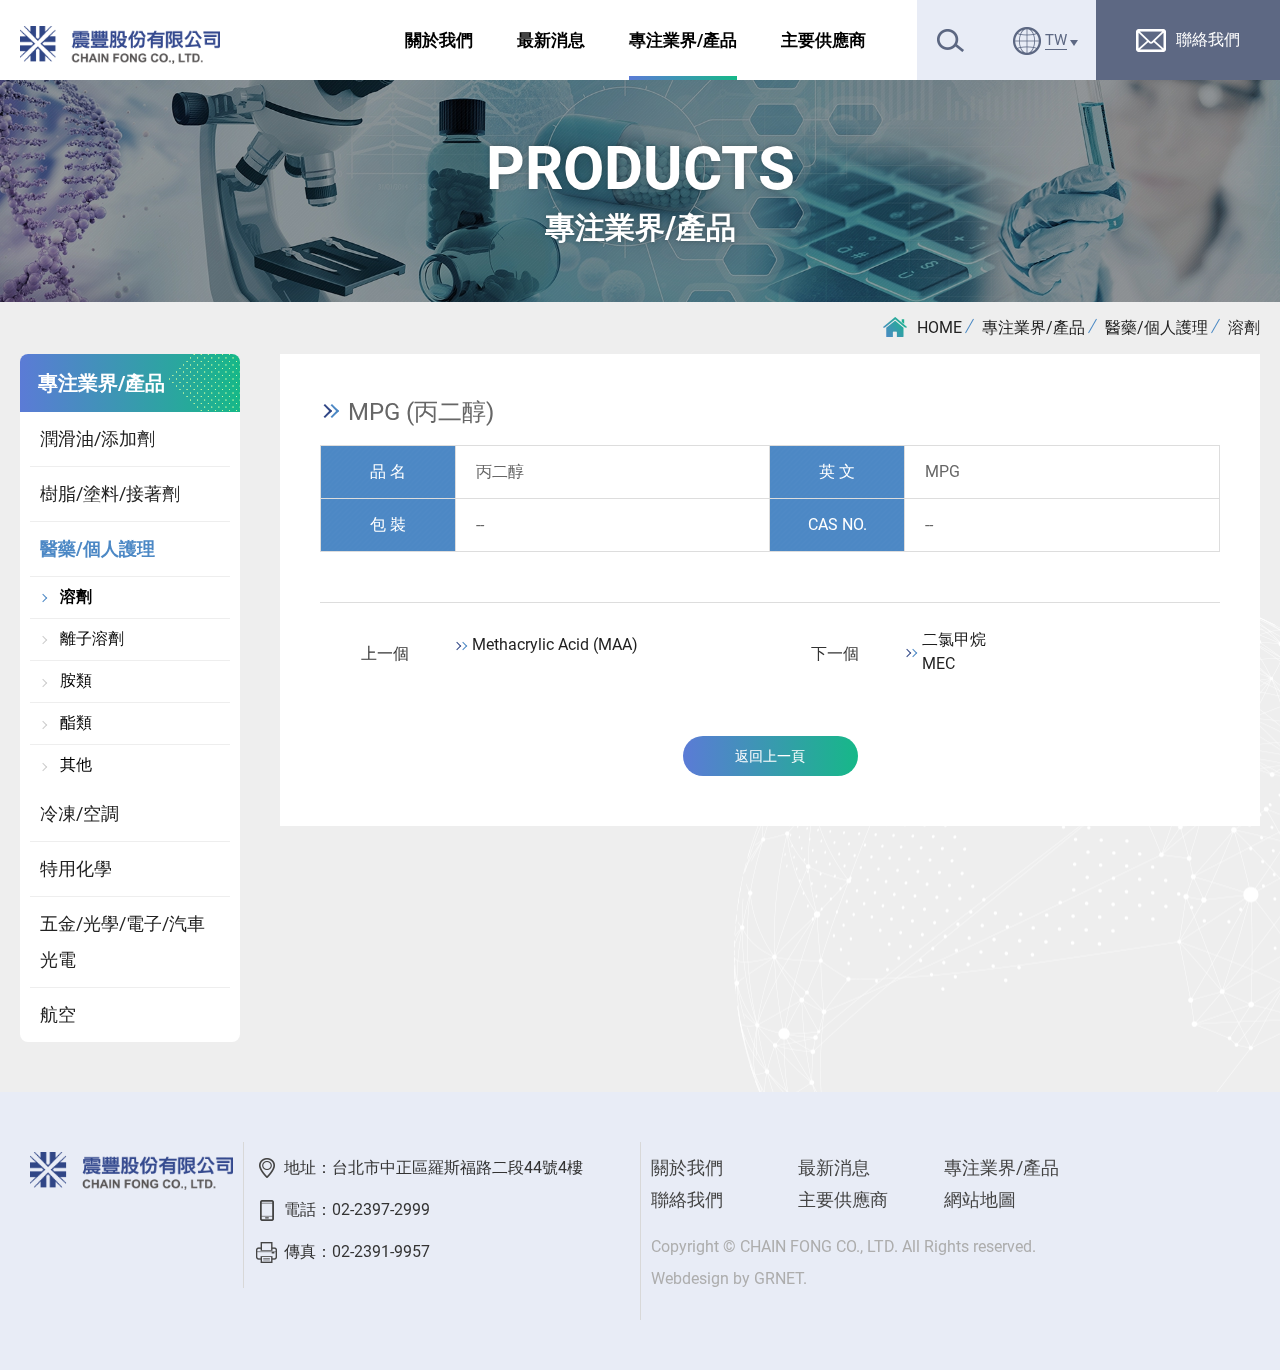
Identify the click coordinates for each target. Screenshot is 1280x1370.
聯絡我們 (687, 1199)
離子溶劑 (92, 639)
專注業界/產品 (683, 40)
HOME (939, 327)
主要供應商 (823, 40)
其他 (76, 765)
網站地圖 (980, 1199)
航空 (58, 1014)
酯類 (76, 723)
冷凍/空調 (79, 813)
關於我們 (439, 40)
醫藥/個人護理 (1156, 327)
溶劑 (1244, 327)
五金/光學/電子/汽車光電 (122, 941)
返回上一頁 (770, 756)
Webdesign (690, 1278)
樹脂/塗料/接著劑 (110, 493)
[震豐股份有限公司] (120, 45)
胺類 (76, 681)
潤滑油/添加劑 (97, 438)
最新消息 (551, 40)
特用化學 (76, 868)
